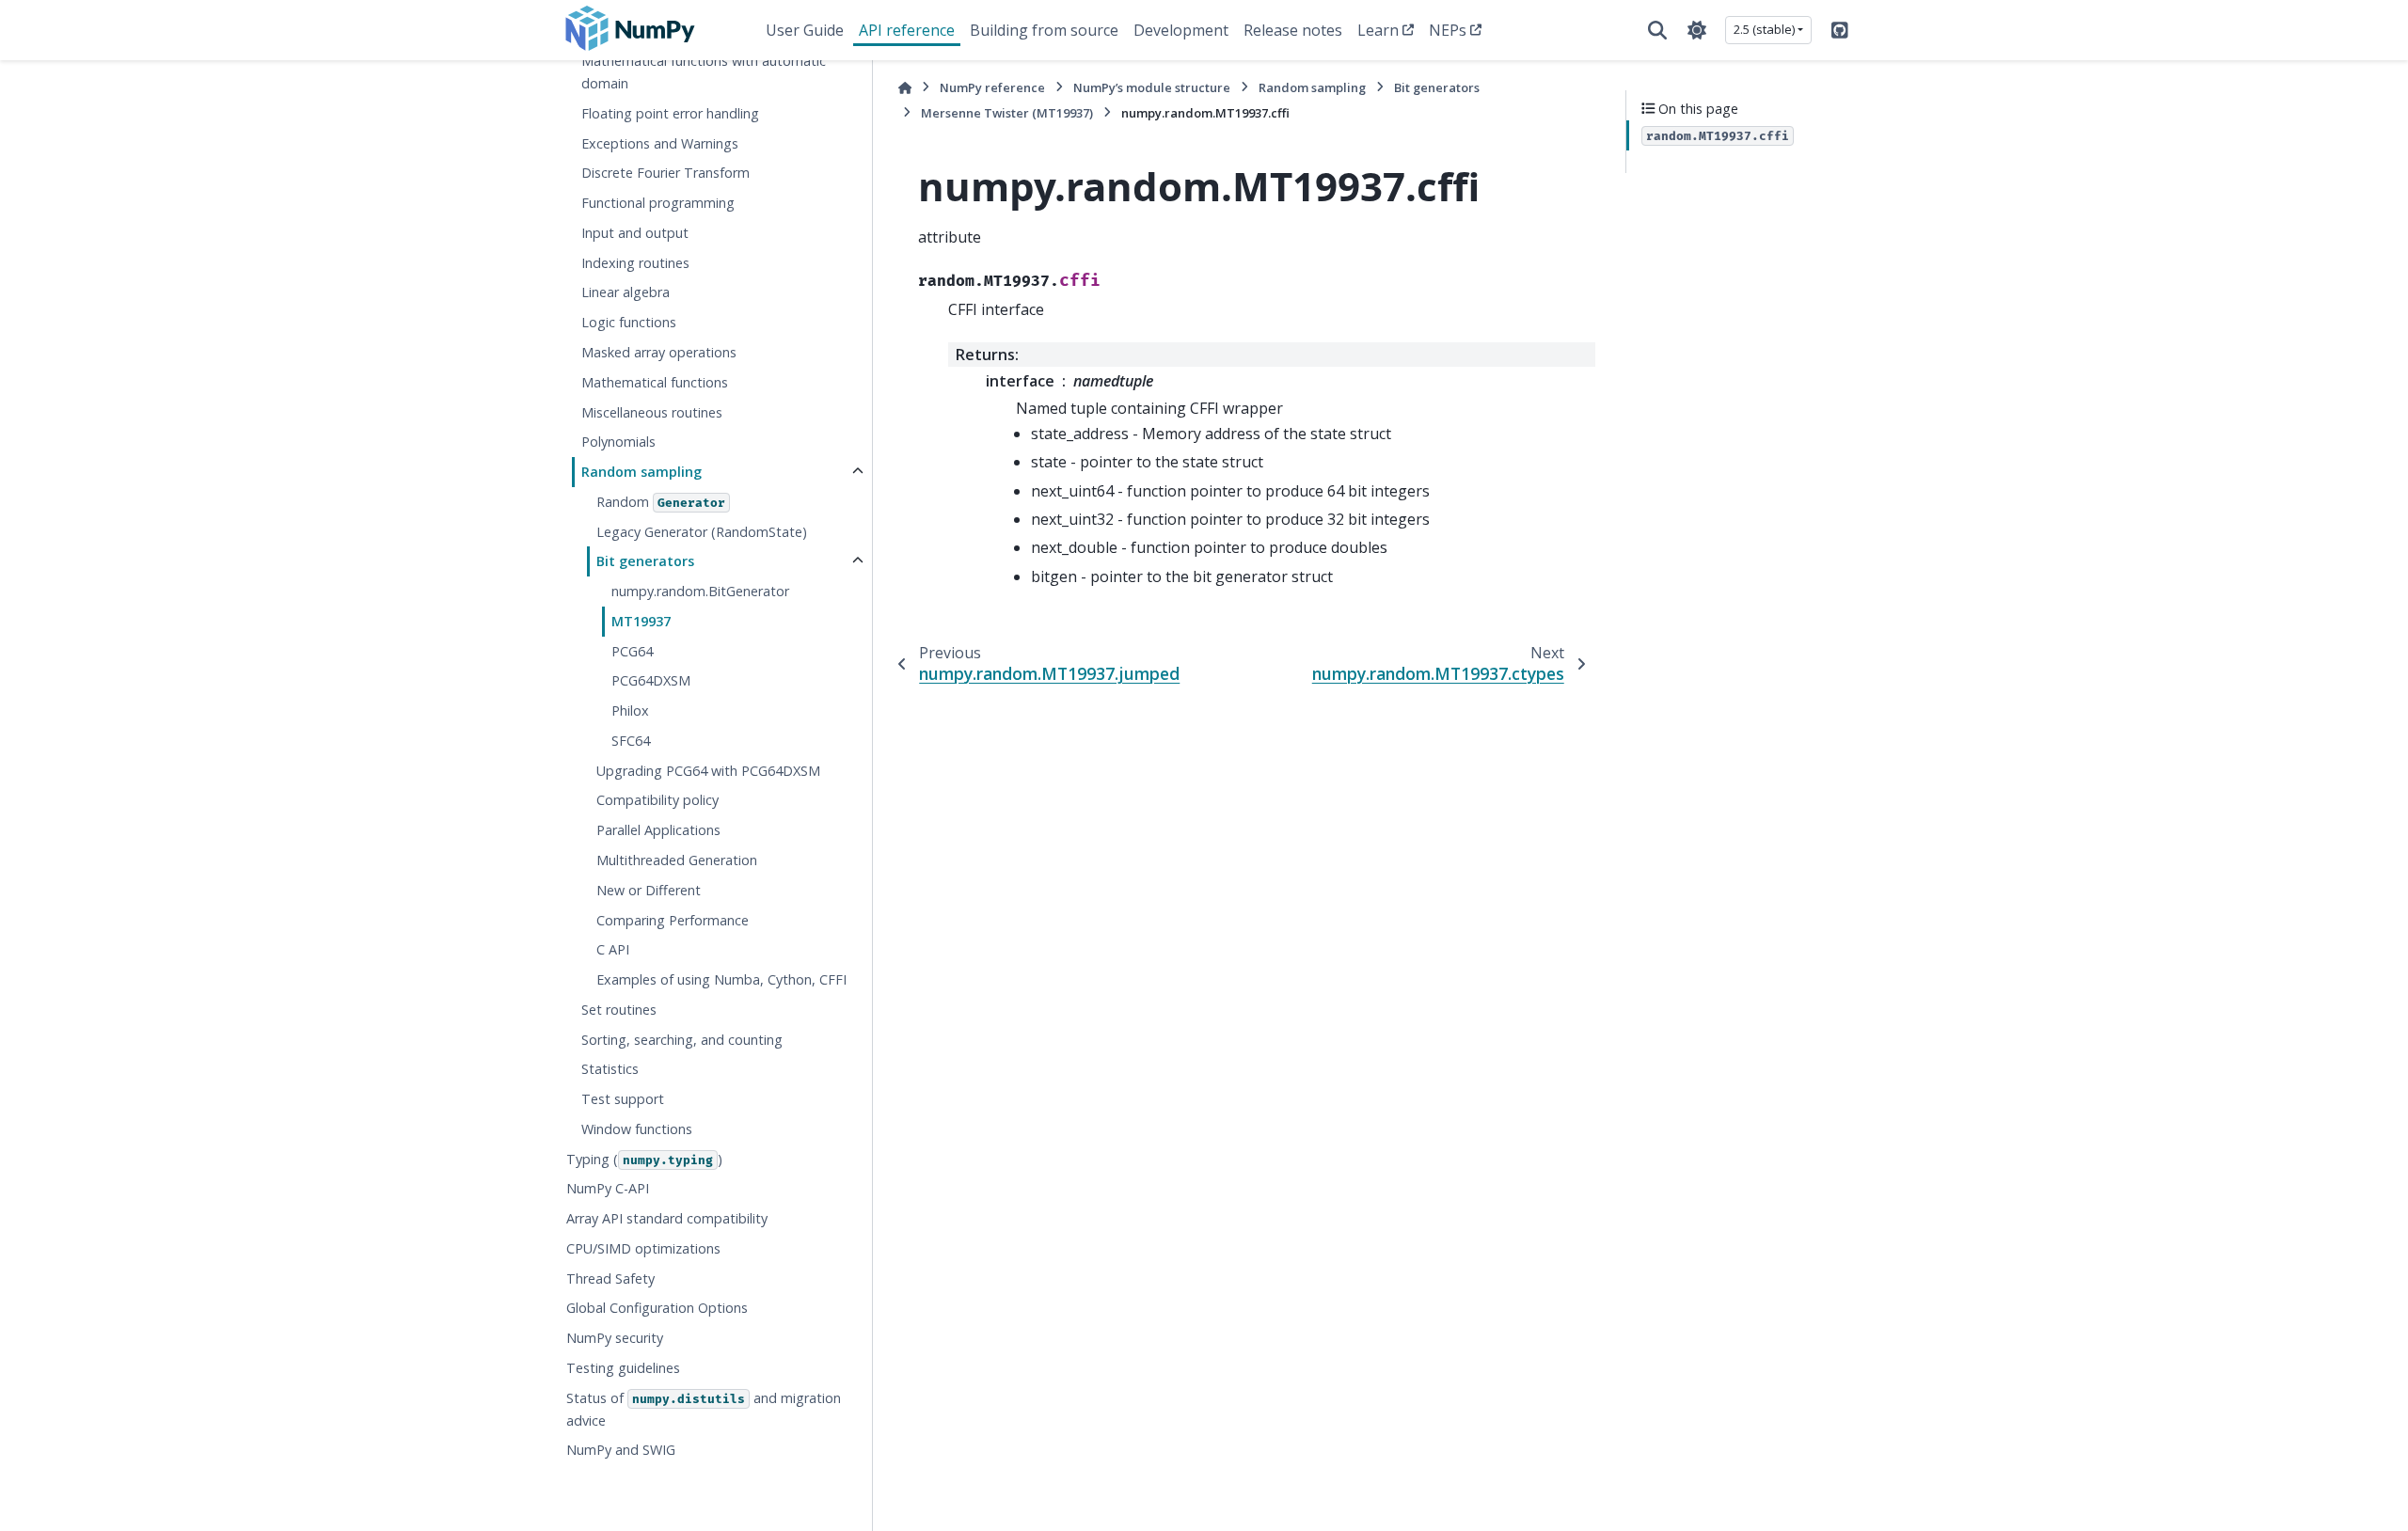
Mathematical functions (655, 382)
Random (661, 502)
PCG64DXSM (651, 680)
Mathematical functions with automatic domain (704, 72)
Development (1181, 30)
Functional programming (658, 203)
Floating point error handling (670, 113)
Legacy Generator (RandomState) (702, 532)
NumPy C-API (608, 1188)
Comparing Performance (673, 920)
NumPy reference (992, 87)
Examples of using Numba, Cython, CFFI (721, 979)
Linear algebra (626, 292)
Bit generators (645, 561)
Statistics (610, 1069)
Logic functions (629, 322)
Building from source (1044, 30)
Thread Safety (610, 1278)
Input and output (635, 233)
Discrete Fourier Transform (665, 173)
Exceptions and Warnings (660, 143)
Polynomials (618, 442)
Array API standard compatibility (667, 1218)
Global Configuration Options (657, 1308)
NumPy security (615, 1338)
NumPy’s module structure (1152, 87)
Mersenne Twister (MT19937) (1007, 113)
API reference (907, 30)
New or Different (649, 890)
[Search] (1657, 30)
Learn (1378, 30)
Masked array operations (659, 352)
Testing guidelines (623, 1368)
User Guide (805, 30)
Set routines (619, 1010)
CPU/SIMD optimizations (643, 1248)
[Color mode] (1697, 30)
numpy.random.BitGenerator (700, 591)
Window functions (637, 1129)
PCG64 (632, 651)
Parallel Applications (658, 830)
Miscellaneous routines (652, 412)
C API (613, 949)
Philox (630, 710)
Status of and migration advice (704, 1409)
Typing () (644, 1159)
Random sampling (642, 472)
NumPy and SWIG (621, 1450)
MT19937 (641, 621)
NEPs (1448, 30)
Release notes (1293, 30)
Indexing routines (635, 263)
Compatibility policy (657, 800)
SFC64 (631, 741)
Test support (623, 1099)
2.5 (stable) (1764, 29)
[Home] (905, 88)
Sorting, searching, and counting (682, 1040)
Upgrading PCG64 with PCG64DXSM (708, 771)
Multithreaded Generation (677, 860)
